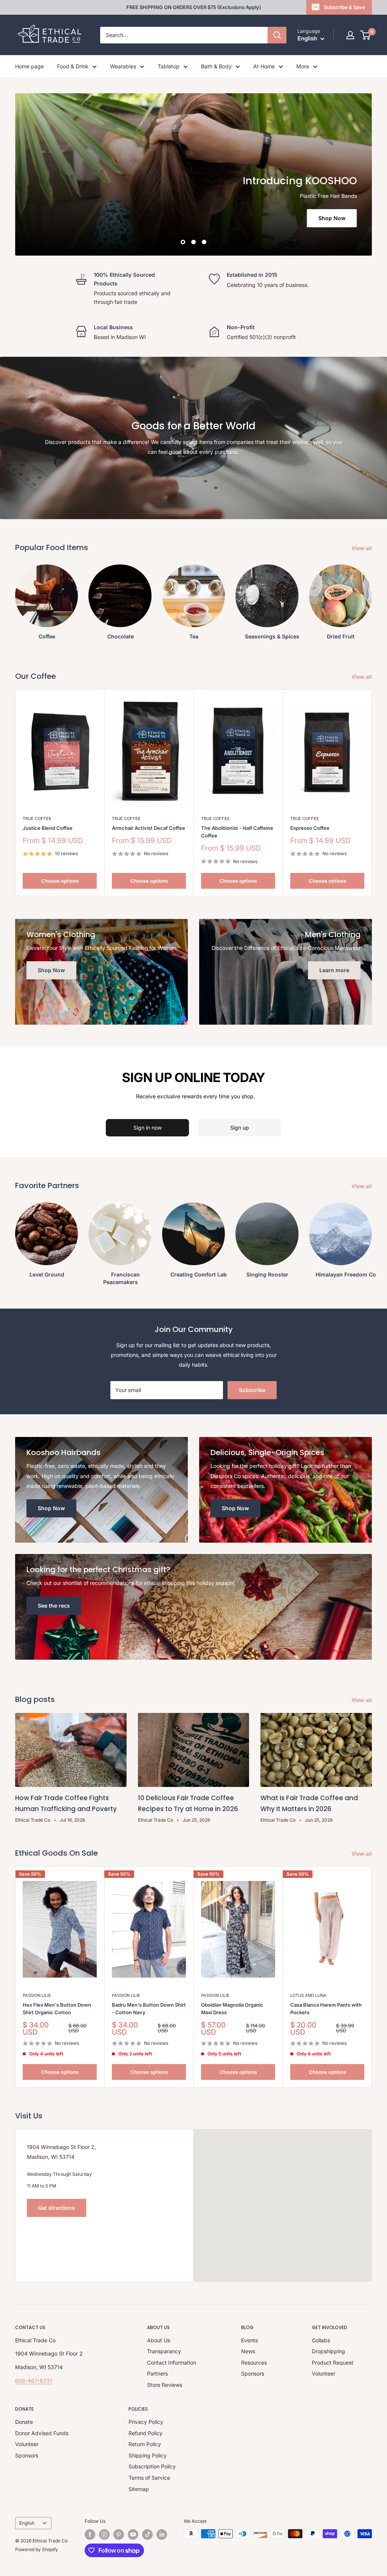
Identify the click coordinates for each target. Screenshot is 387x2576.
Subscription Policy (152, 2466)
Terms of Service (149, 2478)
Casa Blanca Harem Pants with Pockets (326, 2009)
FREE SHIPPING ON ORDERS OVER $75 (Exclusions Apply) (194, 7)
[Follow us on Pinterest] (119, 2534)
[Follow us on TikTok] (147, 2534)
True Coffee (37, 819)
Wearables (123, 66)
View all (362, 548)
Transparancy (164, 2351)
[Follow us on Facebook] (90, 2534)
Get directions (57, 2208)
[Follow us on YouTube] (133, 2534)
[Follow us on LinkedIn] (162, 2534)
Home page (29, 66)
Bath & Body (216, 66)
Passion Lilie (37, 1995)
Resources (254, 2362)
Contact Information (172, 2362)
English (27, 2523)
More (303, 66)
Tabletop (169, 66)
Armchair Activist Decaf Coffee (149, 828)
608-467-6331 (34, 2381)
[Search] (277, 35)
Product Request (333, 2362)
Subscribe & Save (344, 7)
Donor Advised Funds (42, 2433)
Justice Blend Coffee (48, 828)
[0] (366, 35)
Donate (24, 2422)
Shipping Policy (148, 2455)
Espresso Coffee (310, 828)
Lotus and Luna (308, 1995)
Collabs (321, 2340)
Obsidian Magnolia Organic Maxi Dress (232, 2009)
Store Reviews (165, 2385)
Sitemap (139, 2489)
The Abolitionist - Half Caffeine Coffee (237, 832)
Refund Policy (146, 2433)
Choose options (60, 881)
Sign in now (148, 1128)
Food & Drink (73, 66)
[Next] (372, 599)
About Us (159, 2340)
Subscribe (252, 1390)
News (248, 2351)
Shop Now (332, 218)
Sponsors (253, 2373)
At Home (264, 66)
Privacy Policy (146, 2422)
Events (249, 2340)
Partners (157, 2373)
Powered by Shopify (37, 2549)
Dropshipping (328, 2351)
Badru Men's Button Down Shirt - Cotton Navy (149, 2009)
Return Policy (145, 2444)
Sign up (240, 1128)
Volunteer (324, 2373)
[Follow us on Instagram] (104, 2534)
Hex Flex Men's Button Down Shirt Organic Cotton (57, 2009)
